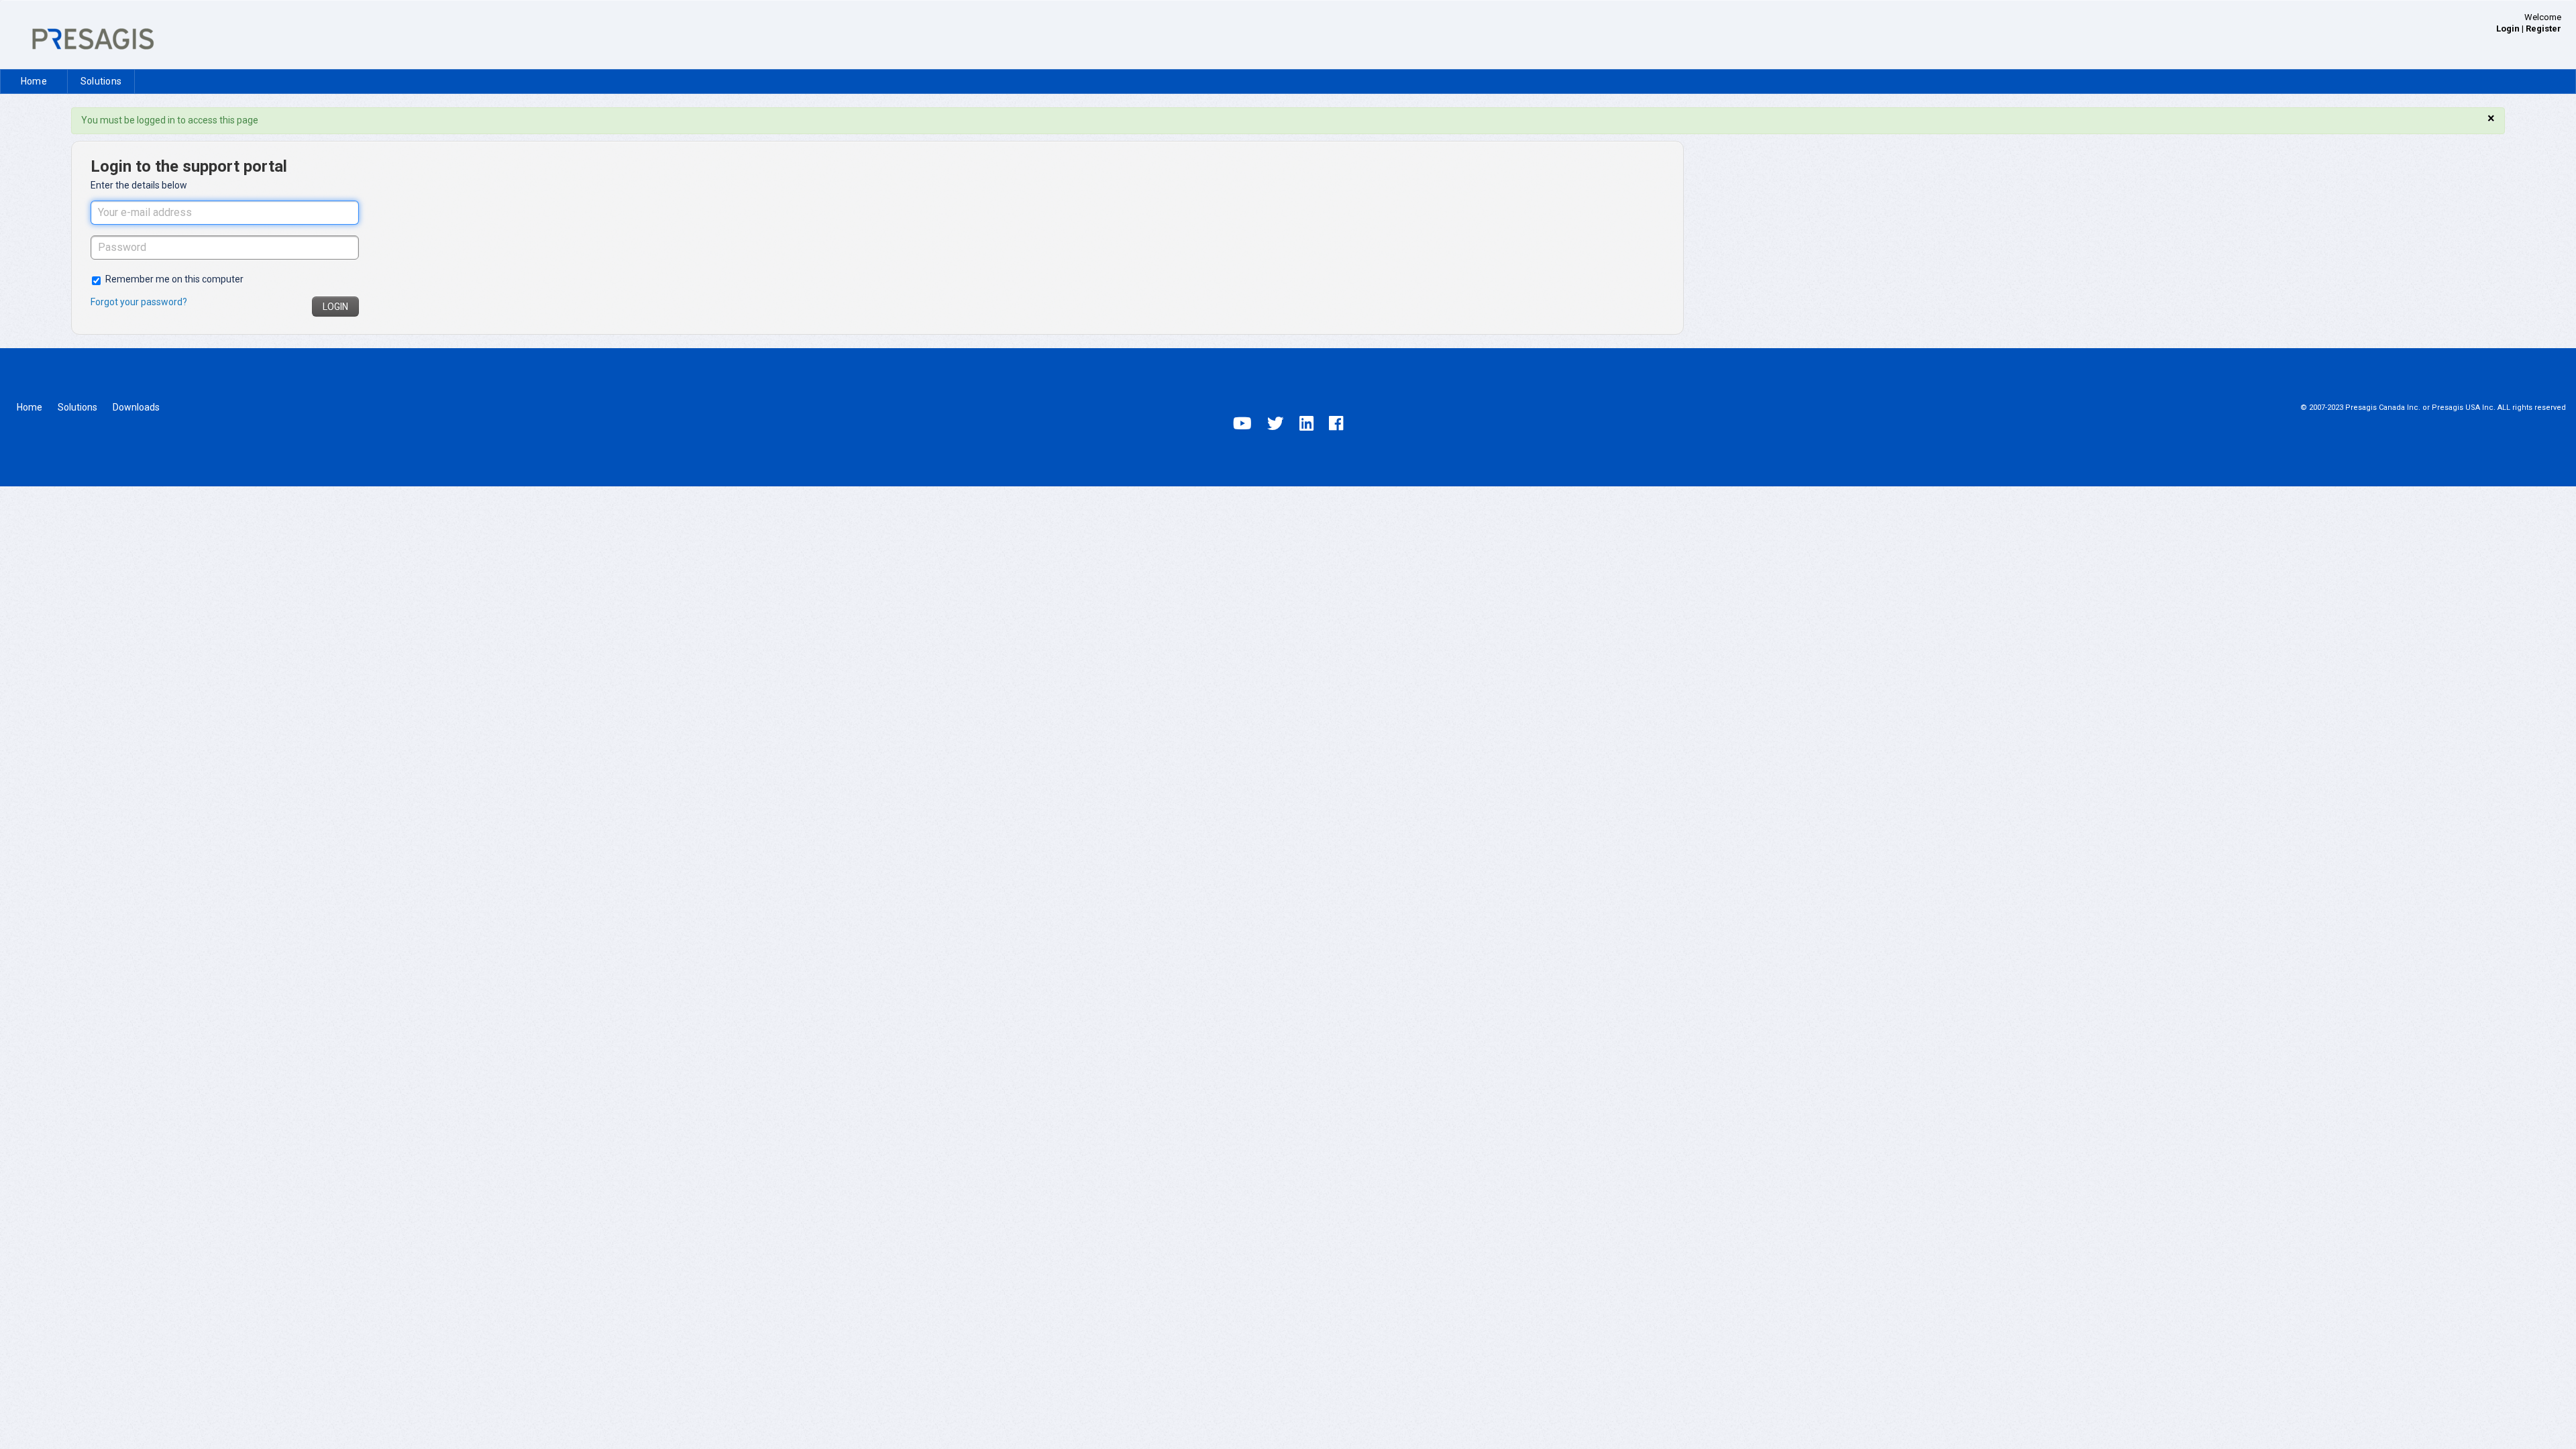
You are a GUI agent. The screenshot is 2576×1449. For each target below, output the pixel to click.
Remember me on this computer (174, 279)
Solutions (101, 81)
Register (2543, 29)
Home (34, 81)
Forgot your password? (139, 302)
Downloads (136, 407)
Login (335, 307)
